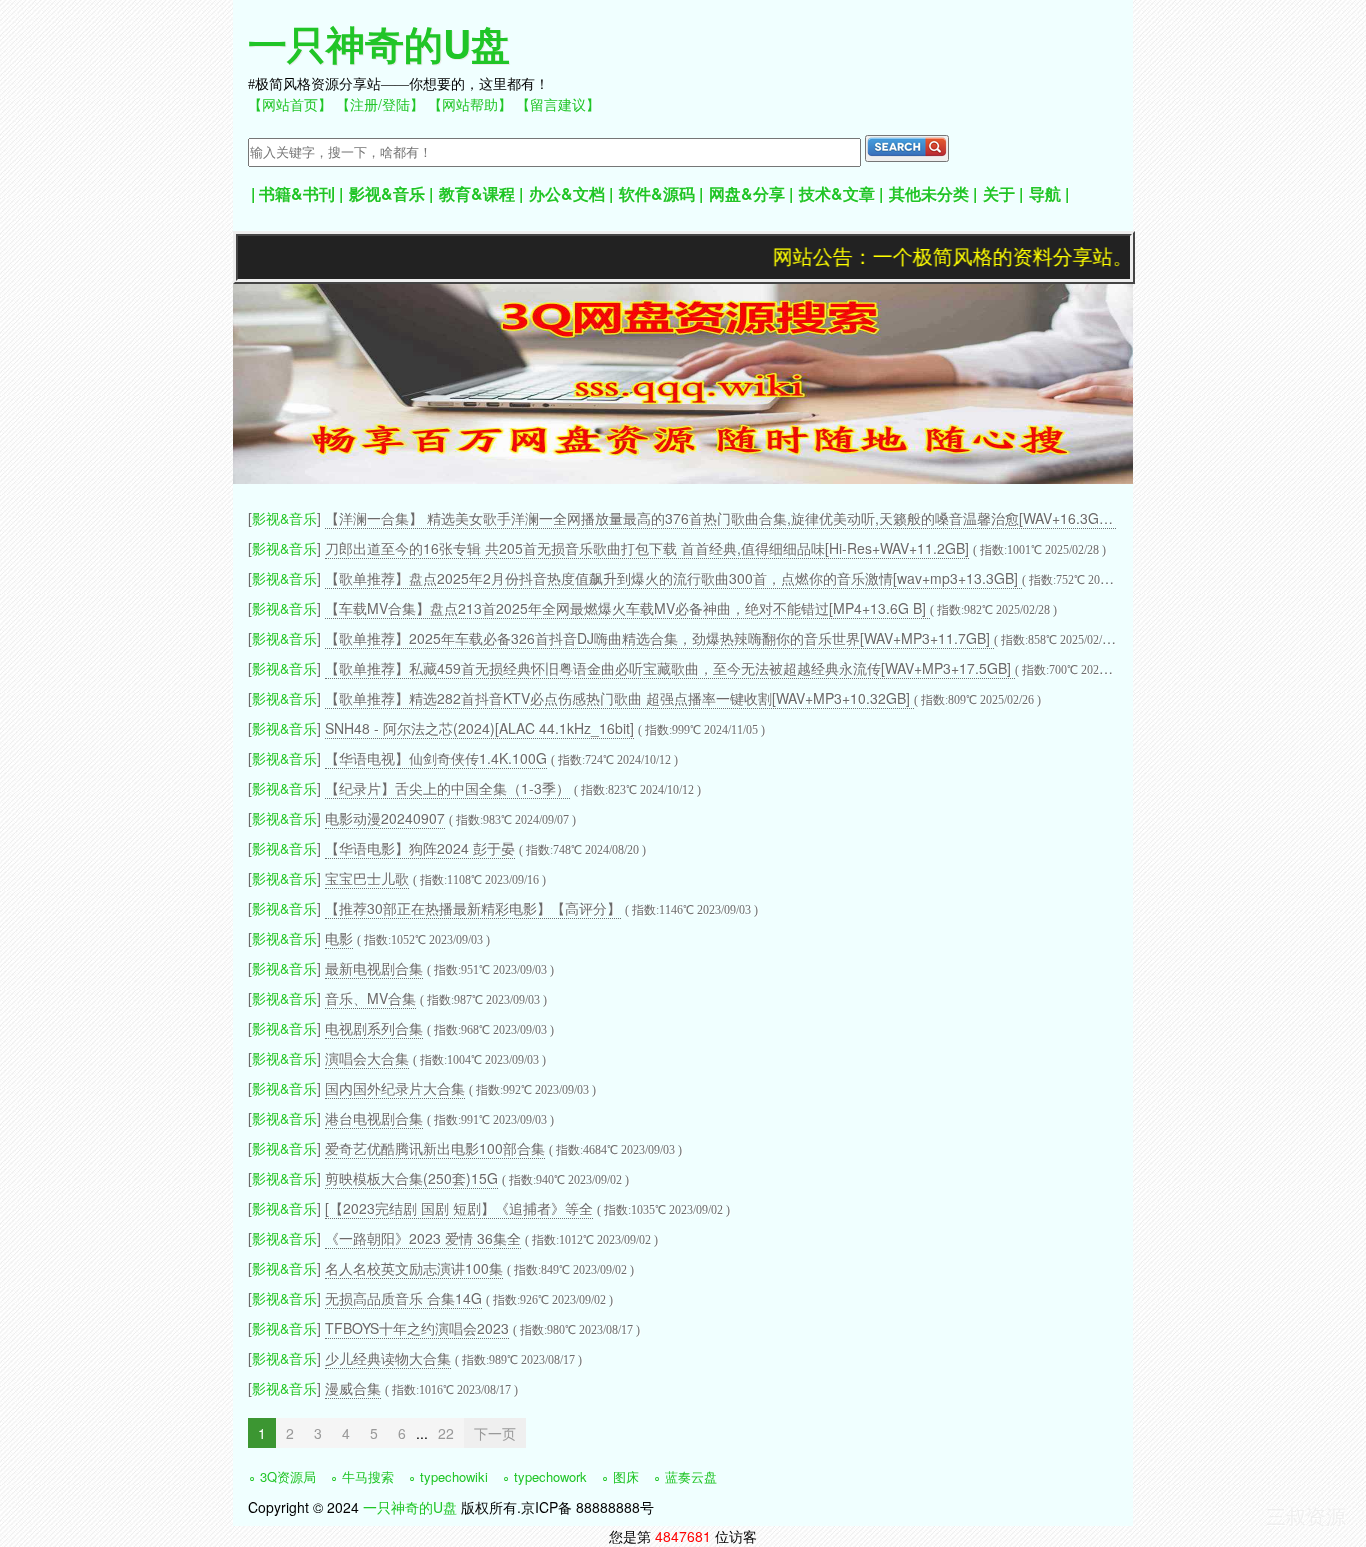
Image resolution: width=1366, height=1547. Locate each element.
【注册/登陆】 (380, 104)
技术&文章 (837, 193)
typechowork (550, 1476)
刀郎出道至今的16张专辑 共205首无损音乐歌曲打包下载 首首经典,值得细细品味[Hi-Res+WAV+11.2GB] (647, 548)
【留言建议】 (558, 104)
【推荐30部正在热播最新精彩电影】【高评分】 (473, 908)
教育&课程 (477, 193)
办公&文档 (567, 193)
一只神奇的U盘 (379, 43)
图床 (626, 1476)
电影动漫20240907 (385, 818)
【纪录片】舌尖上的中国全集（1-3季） (447, 788)
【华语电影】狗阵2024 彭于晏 (420, 848)
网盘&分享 (747, 193)
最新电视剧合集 (374, 968)
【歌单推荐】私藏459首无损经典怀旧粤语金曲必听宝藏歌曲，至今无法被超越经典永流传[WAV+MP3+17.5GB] (670, 668)
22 (446, 1433)
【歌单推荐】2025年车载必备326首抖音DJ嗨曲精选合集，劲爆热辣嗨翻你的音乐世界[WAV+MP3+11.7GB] (659, 638)
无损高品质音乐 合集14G (403, 1298)
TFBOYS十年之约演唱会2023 (417, 1328)
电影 (339, 938)
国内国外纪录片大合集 (395, 1088)
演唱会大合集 (367, 1058)
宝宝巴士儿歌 (367, 878)
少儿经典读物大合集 (388, 1358)
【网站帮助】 (470, 104)
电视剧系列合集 (374, 1028)
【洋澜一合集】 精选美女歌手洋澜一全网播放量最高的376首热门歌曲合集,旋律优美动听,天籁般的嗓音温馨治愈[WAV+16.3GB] (720, 518)
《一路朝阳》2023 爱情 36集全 (423, 1238)
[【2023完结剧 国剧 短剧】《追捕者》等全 (459, 1208)
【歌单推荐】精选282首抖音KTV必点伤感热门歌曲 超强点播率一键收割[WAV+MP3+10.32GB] (619, 698)
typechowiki (454, 1476)
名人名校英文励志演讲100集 (414, 1268)
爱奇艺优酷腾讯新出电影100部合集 (435, 1148)
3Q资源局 (288, 1476)
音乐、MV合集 (370, 998)
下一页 (495, 1433)
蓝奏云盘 (691, 1476)
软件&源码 (657, 193)
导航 (1045, 193)
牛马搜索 (368, 1476)
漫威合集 (353, 1388)
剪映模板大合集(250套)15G (411, 1178)
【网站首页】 (290, 104)
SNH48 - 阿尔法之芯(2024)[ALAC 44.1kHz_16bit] (479, 728)
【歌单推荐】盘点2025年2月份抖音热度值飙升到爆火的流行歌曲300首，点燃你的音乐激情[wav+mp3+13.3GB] (673, 578)
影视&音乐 (387, 193)
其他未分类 (929, 193)
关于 (999, 193)
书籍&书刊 (297, 193)
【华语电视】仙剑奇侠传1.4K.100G (436, 758)
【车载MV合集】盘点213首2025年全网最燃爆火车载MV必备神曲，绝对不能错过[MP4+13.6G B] (627, 608)
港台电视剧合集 (374, 1118)
